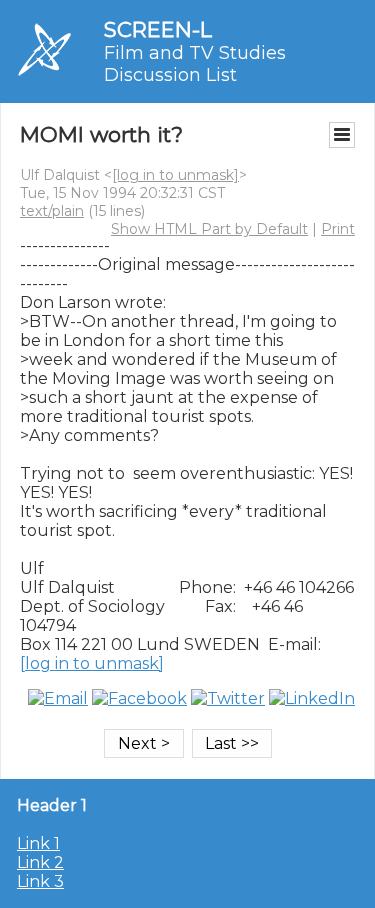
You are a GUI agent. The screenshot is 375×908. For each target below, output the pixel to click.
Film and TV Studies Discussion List (195, 64)
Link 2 (40, 862)
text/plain (52, 211)
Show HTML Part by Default (209, 229)
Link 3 (40, 881)
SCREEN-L (158, 29)
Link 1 (38, 843)
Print (338, 229)
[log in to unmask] (175, 175)
